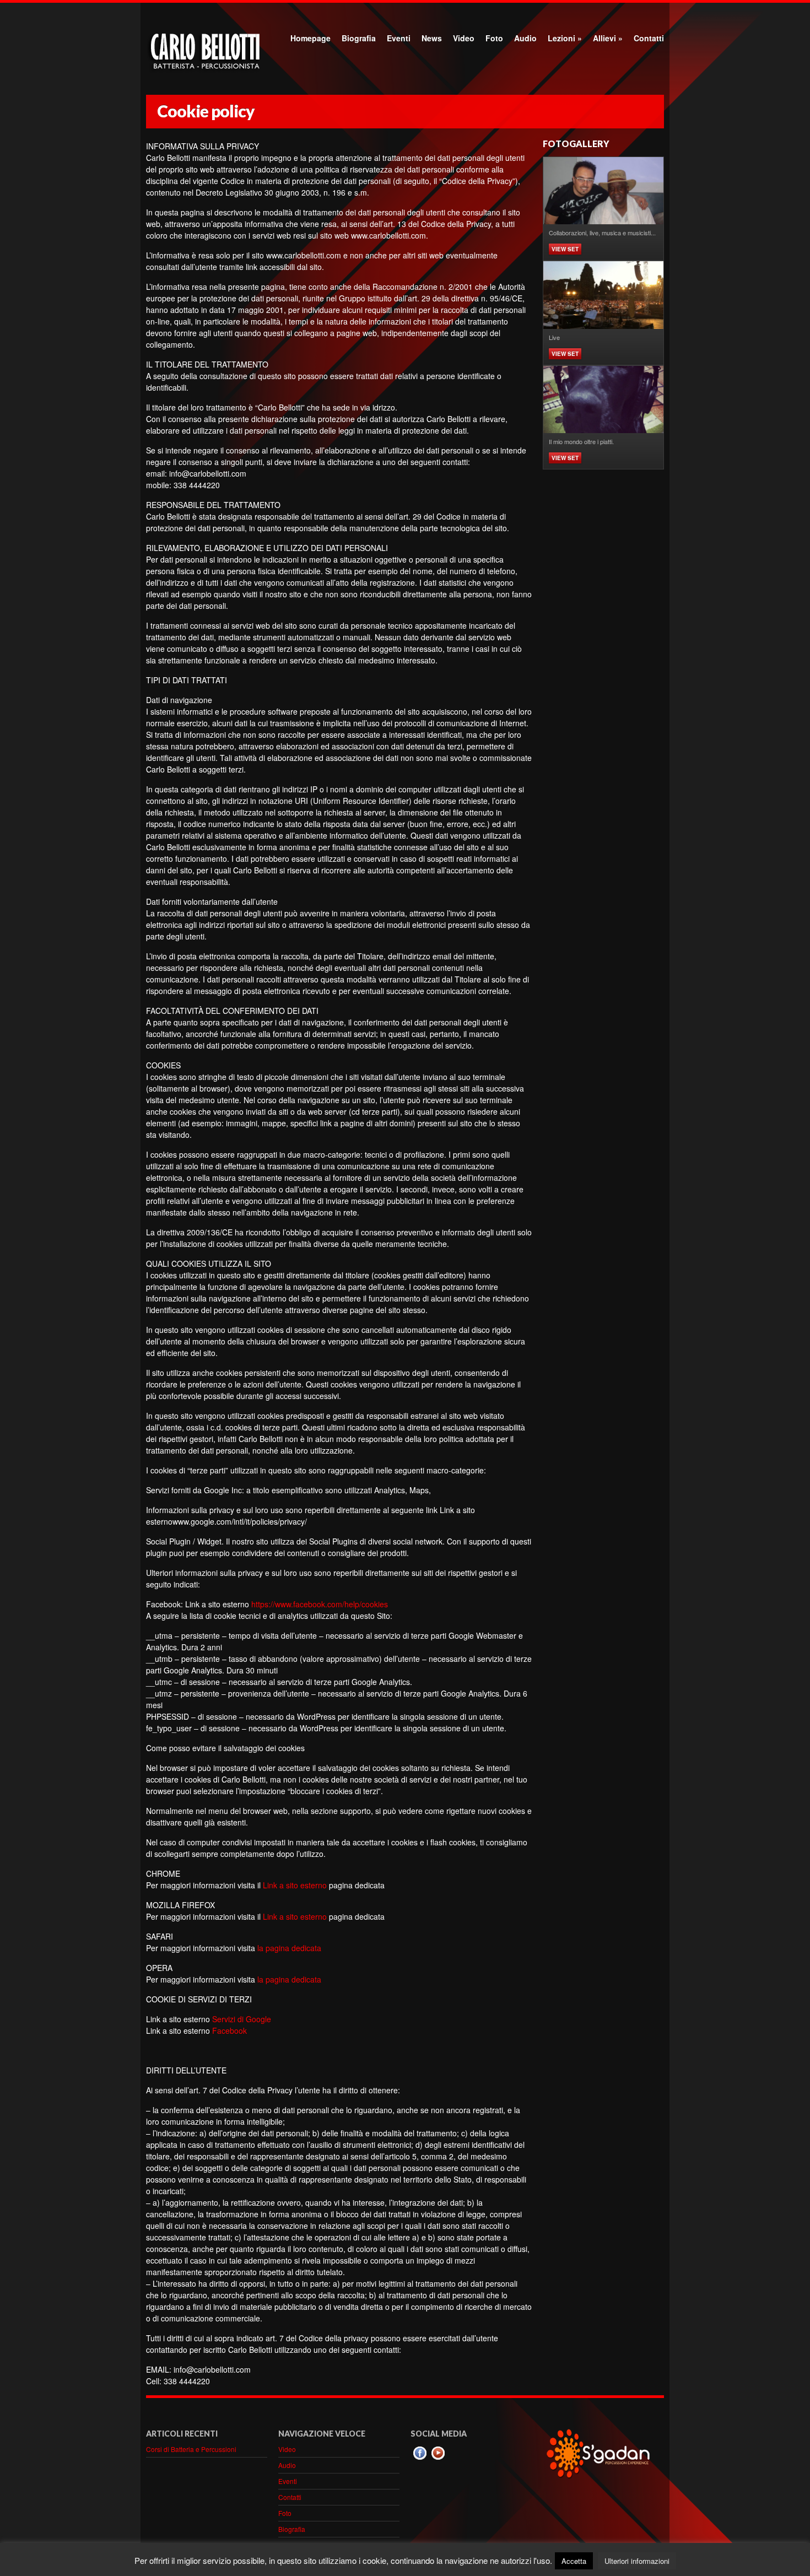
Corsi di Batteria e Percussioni (191, 2449)
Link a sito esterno (295, 1885)
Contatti (649, 38)
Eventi (399, 38)
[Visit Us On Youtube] (438, 2459)
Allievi (608, 38)
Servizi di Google (242, 2019)
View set (565, 249)
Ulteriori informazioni (637, 2561)
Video (464, 38)
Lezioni (565, 38)
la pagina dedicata (289, 1948)
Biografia (359, 38)
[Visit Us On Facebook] (420, 2459)
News (432, 38)
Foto (494, 38)
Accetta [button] (574, 2561)
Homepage (310, 38)
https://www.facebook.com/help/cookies (320, 1604)
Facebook (229, 2030)
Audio (525, 38)
